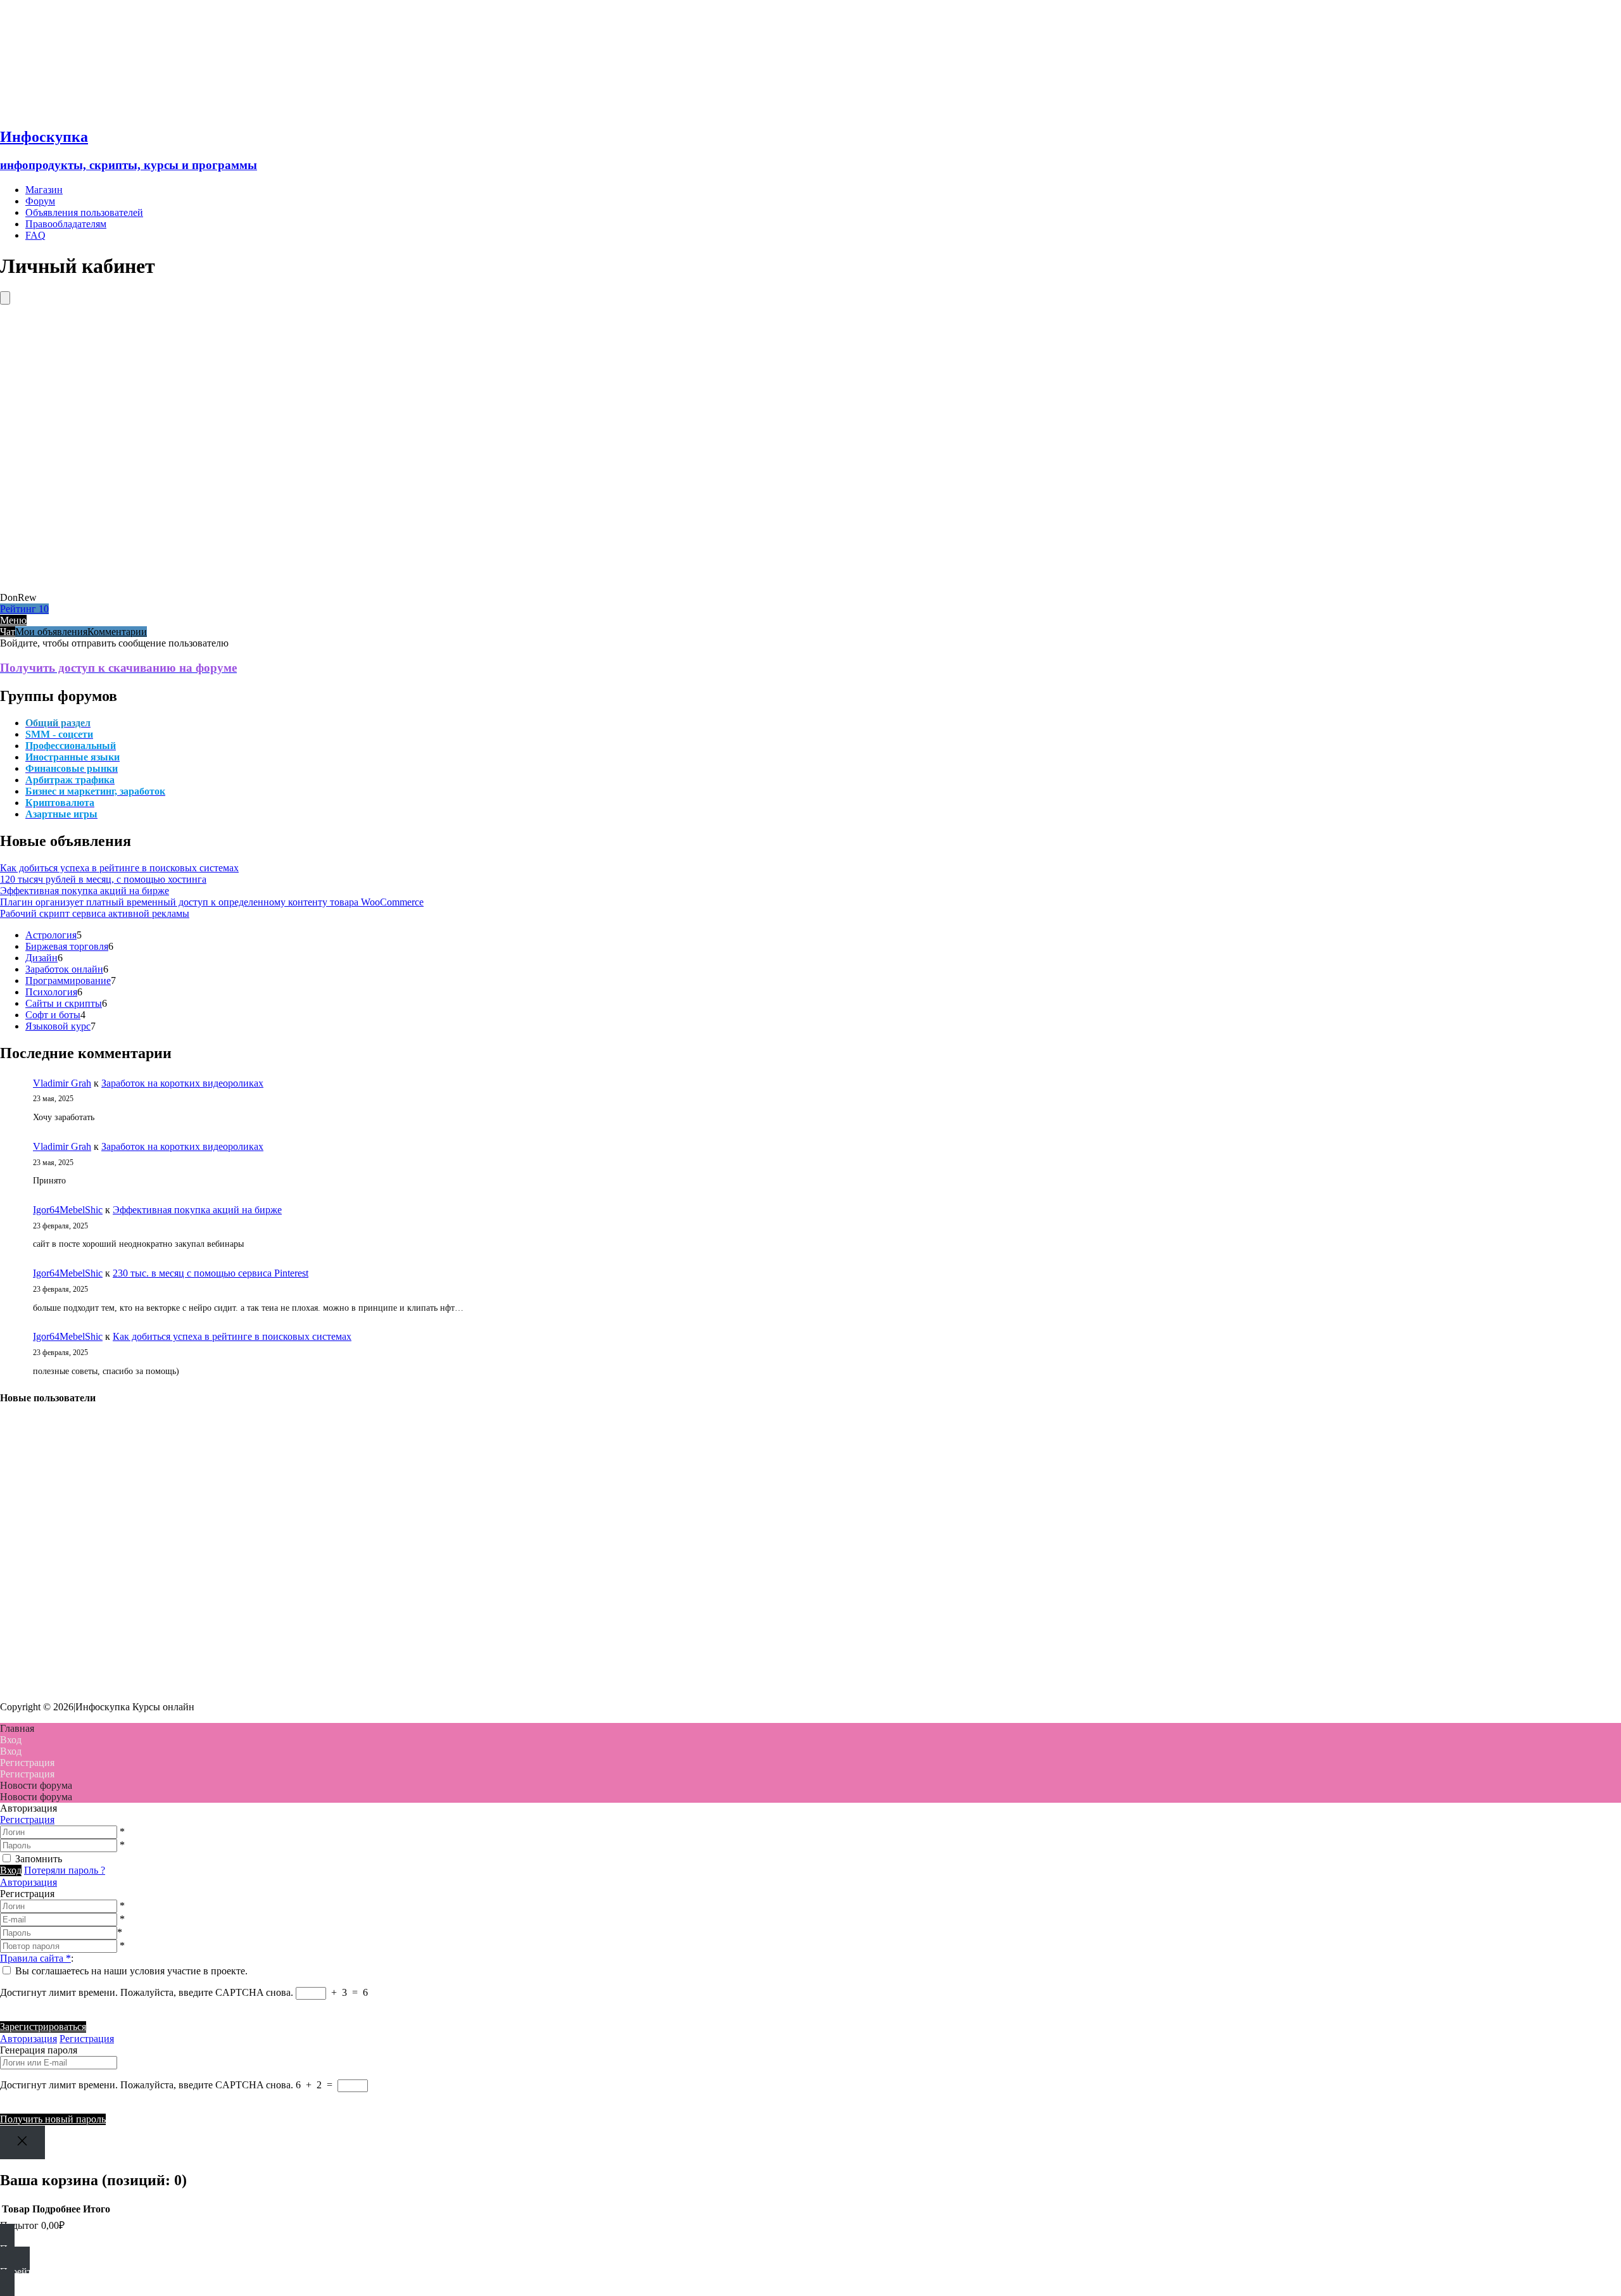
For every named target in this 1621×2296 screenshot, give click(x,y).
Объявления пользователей (84, 212)
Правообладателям (66, 224)
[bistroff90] (16, 1446)
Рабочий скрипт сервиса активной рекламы (95, 913)
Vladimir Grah (62, 1083)
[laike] (16, 1617)
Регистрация (27, 1820)
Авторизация (28, 1882)
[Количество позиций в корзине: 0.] (5, 298)
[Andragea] (16, 1480)
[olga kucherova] (16, 1651)
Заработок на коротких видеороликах (182, 1083)
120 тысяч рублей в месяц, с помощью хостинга (103, 879)
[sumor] (16, 1549)
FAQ (35, 235)
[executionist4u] (16, 1514)
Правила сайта (35, 1958)
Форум (40, 201)
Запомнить (39, 1859)
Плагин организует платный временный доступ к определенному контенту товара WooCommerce (212, 902)
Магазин (44, 190)
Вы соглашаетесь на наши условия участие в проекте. (131, 1971)
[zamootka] (16, 1685)
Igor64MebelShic (68, 1210)
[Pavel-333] (16, 1583)
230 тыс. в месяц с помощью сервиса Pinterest (211, 1273)
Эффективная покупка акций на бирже (85, 891)
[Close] (22, 2142)
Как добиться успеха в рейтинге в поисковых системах (119, 868)
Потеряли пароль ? (65, 1870)
